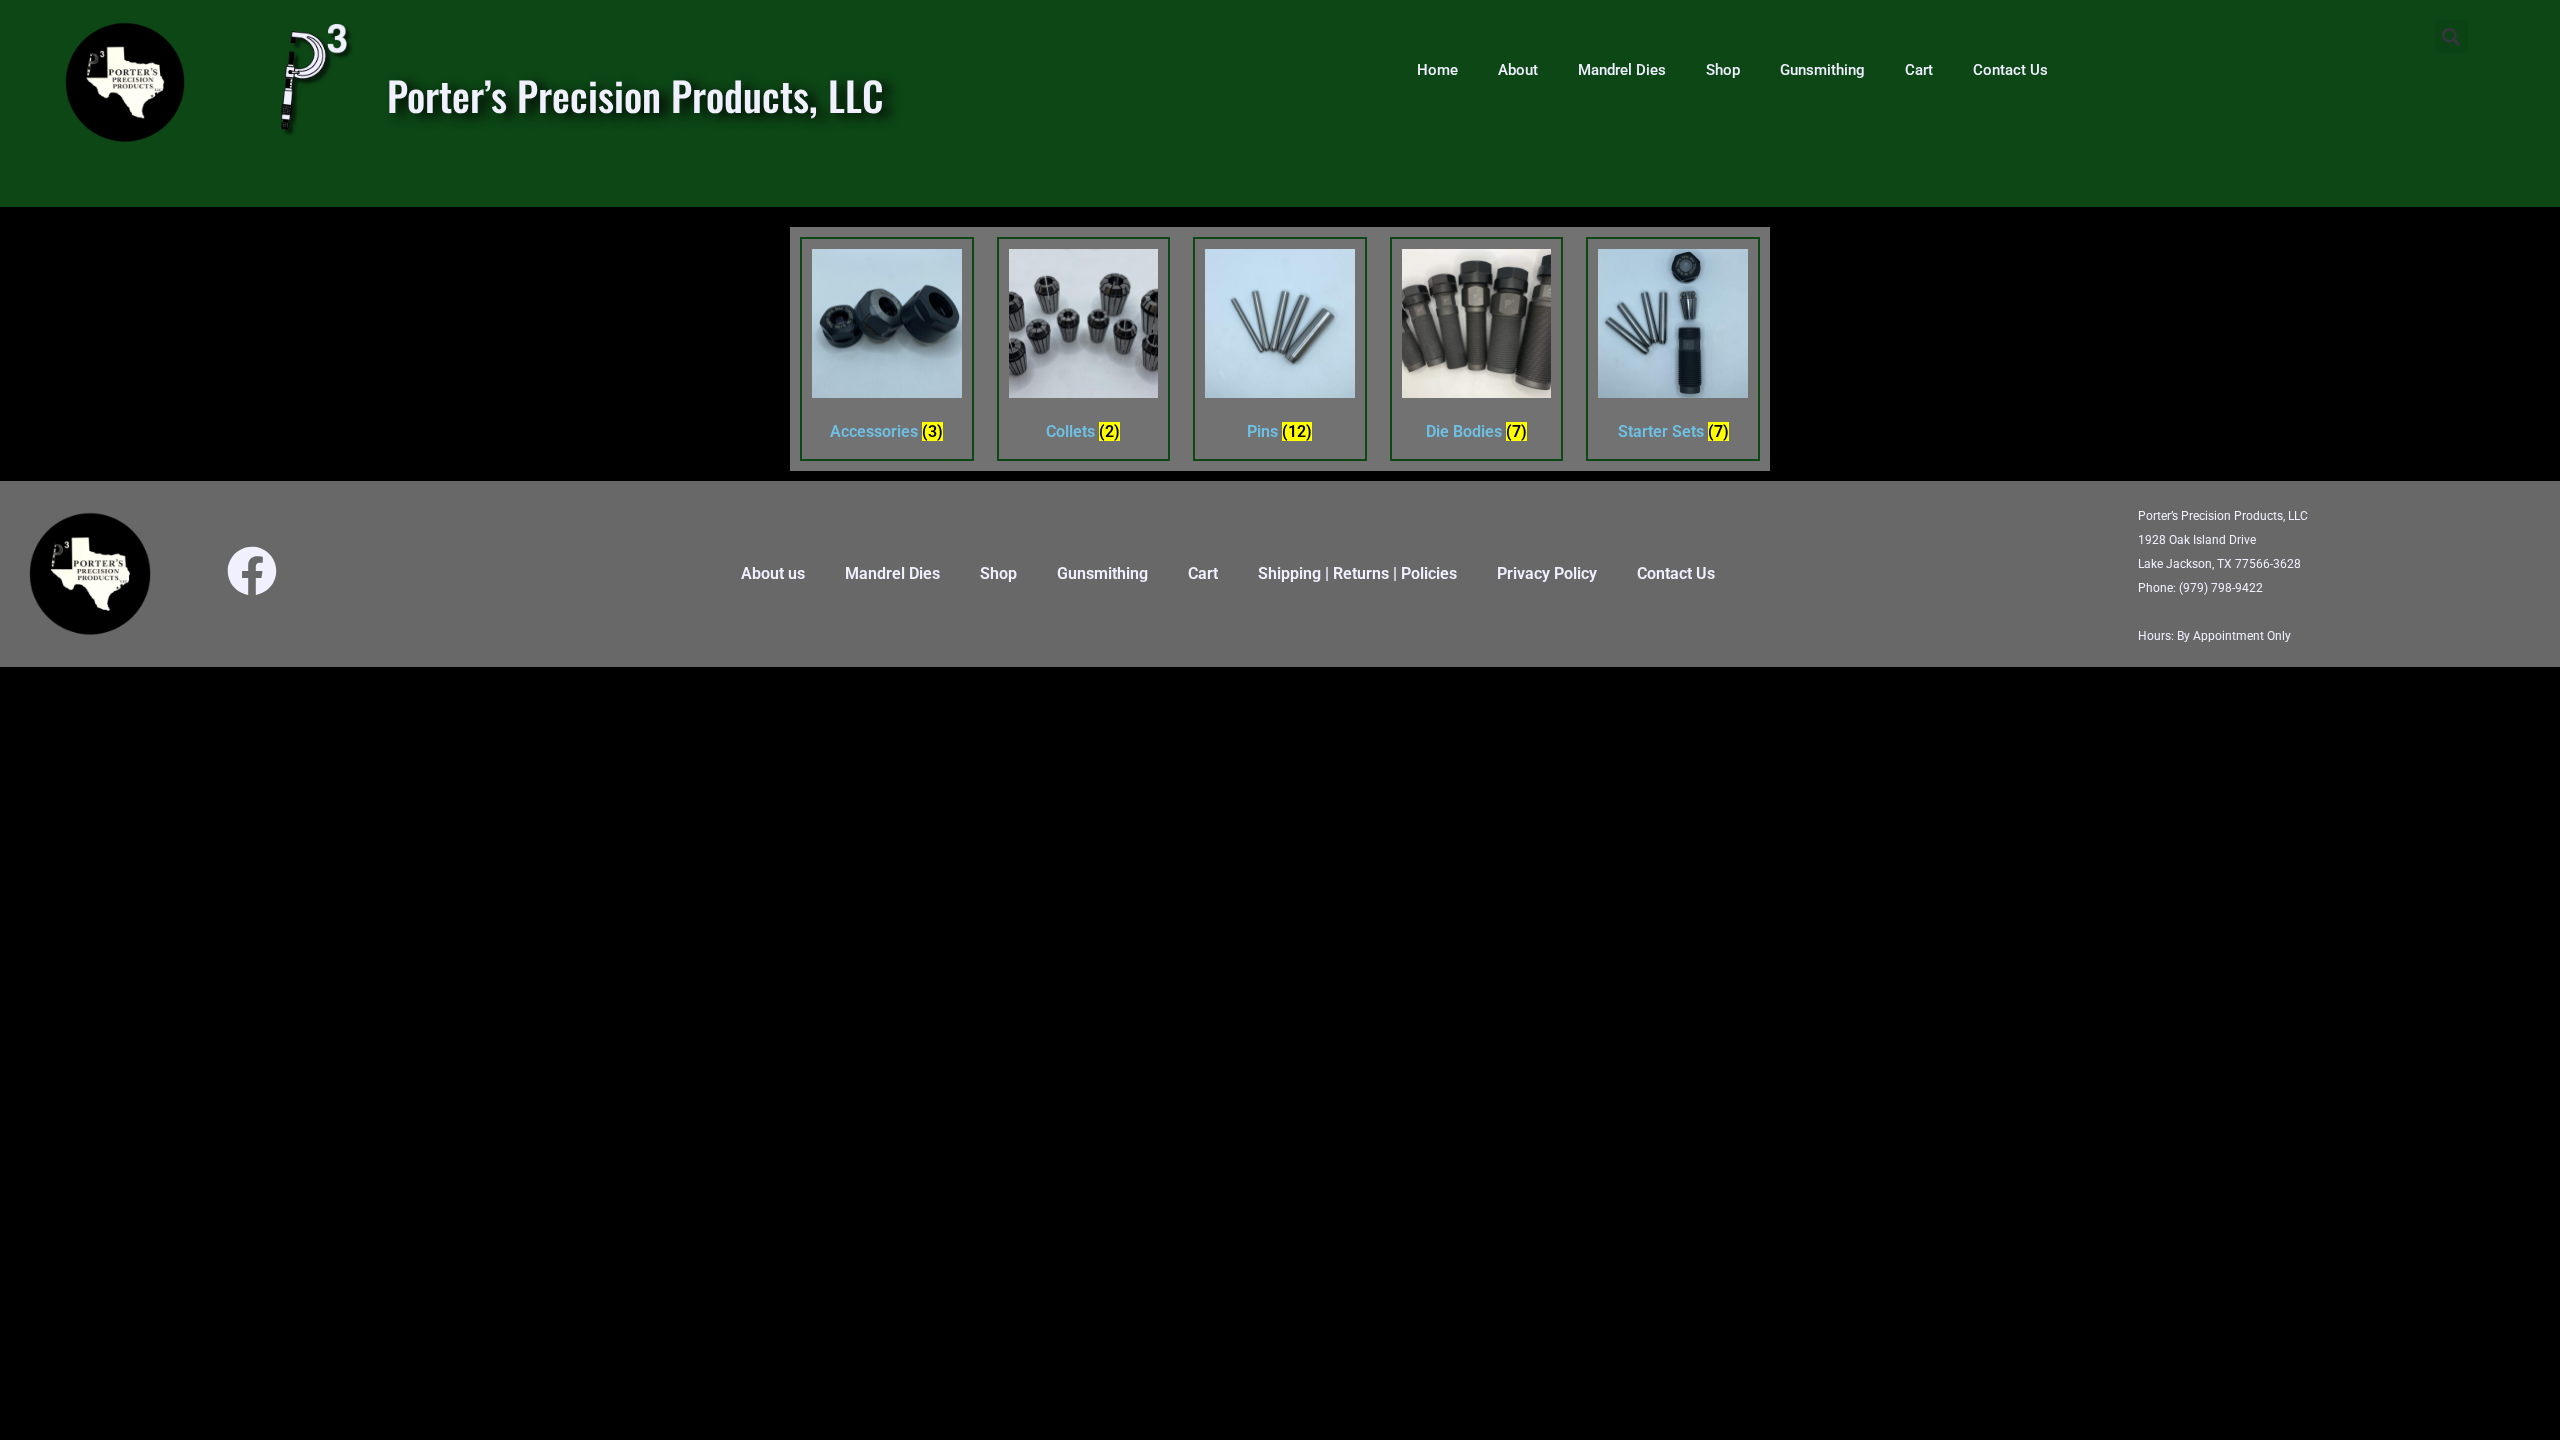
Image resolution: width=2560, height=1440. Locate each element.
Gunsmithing (1822, 70)
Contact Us (2010, 70)
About (1518, 70)
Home (1437, 70)
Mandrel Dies (1622, 70)
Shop (1723, 70)
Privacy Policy (1547, 573)
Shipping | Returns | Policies (1357, 573)
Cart (1919, 70)
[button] (2451, 36)
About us (773, 573)
